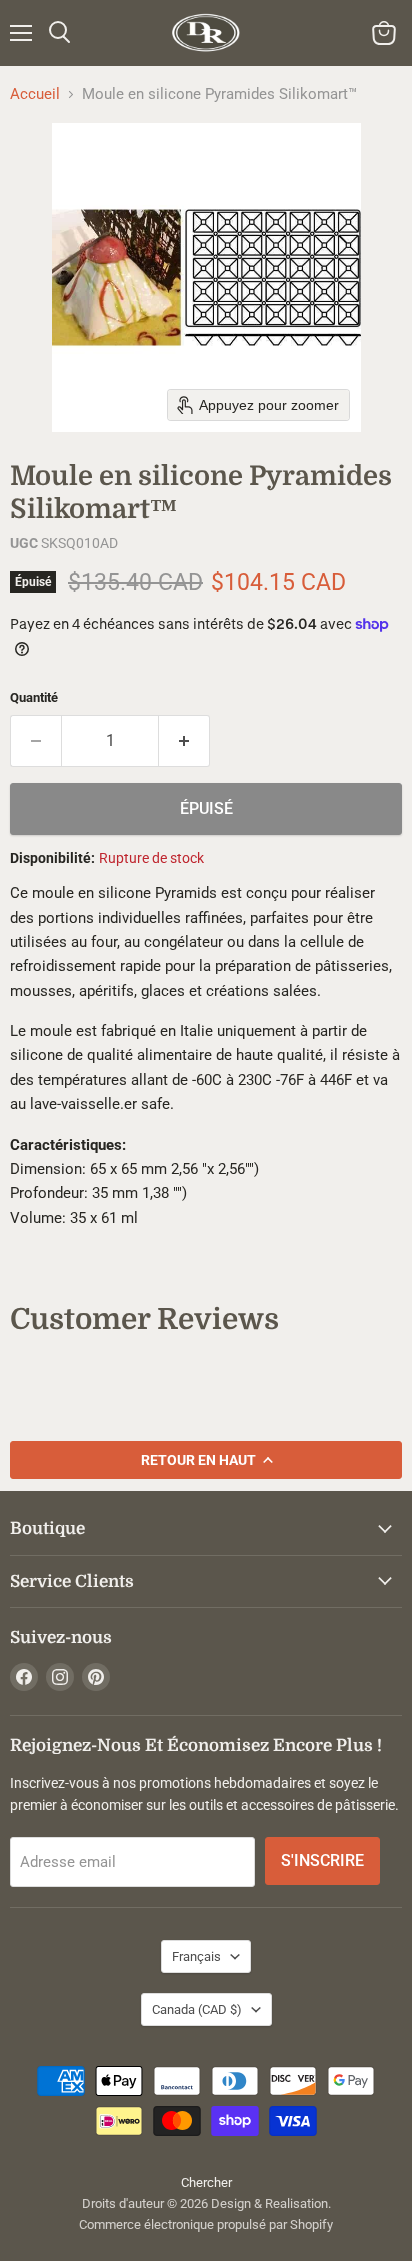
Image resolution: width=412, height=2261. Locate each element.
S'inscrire (322, 1860)
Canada (197, 2009)
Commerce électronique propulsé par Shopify (206, 2224)
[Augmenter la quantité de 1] (184, 741)
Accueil (35, 94)
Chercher (206, 2182)
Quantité (34, 697)
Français (196, 1956)
